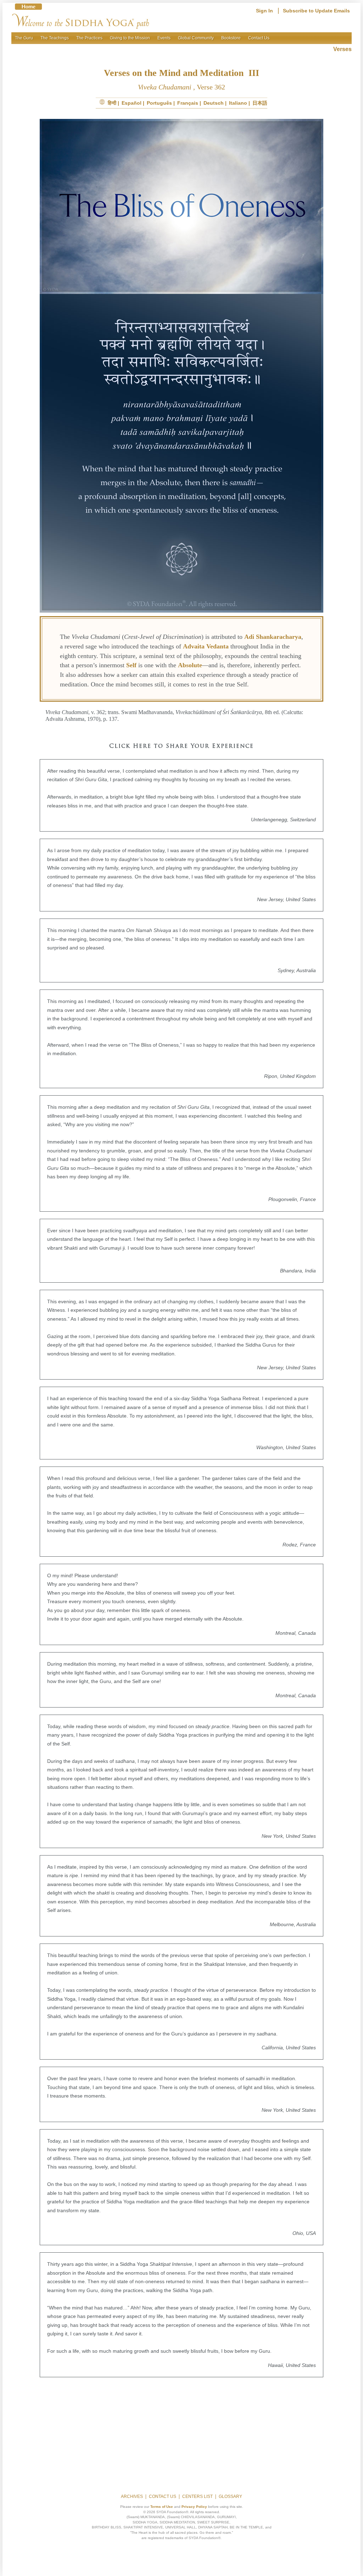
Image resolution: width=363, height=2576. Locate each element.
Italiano (238, 103)
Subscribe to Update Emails (316, 11)
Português (159, 103)
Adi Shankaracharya (273, 637)
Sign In (264, 11)
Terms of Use (162, 2507)
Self (131, 665)
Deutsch (214, 103)
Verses (342, 49)
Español (132, 103)
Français (188, 103)
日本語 (260, 103)
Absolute (190, 665)
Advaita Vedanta (206, 646)
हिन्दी (112, 103)
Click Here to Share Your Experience (181, 746)
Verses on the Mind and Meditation (175, 73)
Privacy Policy (194, 2507)
